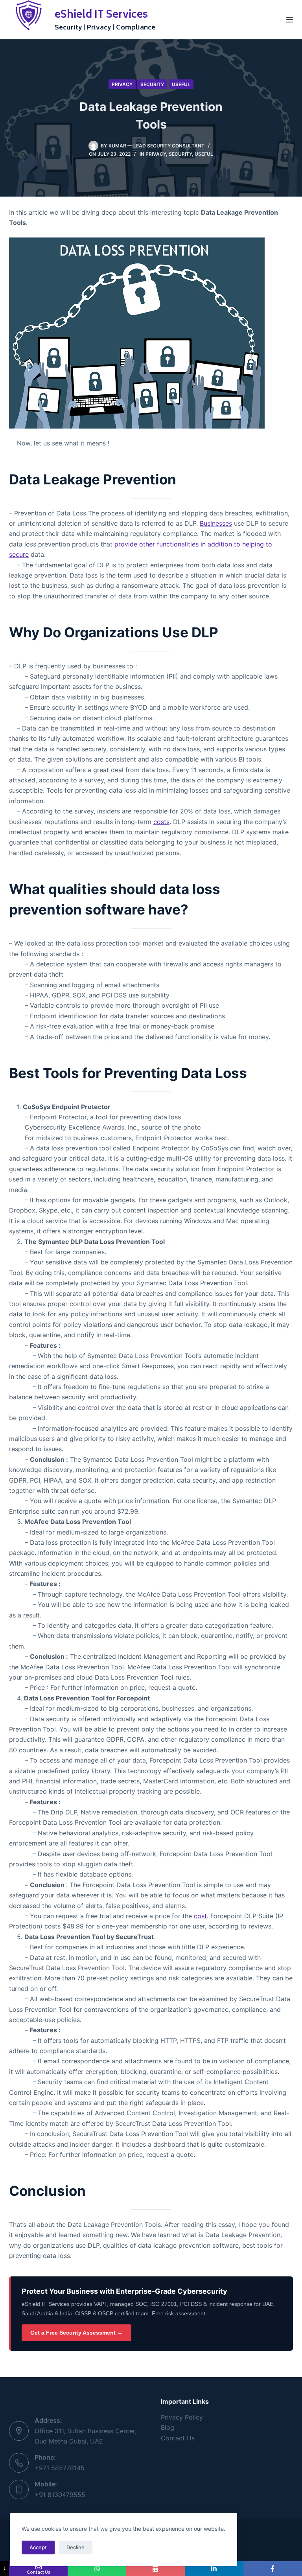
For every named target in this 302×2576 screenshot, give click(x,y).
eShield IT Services (101, 15)
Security (152, 84)
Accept (38, 2547)
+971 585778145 (60, 2468)
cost (200, 1916)
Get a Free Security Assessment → (76, 2333)
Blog (168, 2427)
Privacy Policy (182, 2417)
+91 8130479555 (60, 2495)
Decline (75, 2547)
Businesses (216, 523)
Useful (181, 84)
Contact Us (178, 2438)
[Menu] (289, 20)
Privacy (122, 84)
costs (161, 822)
